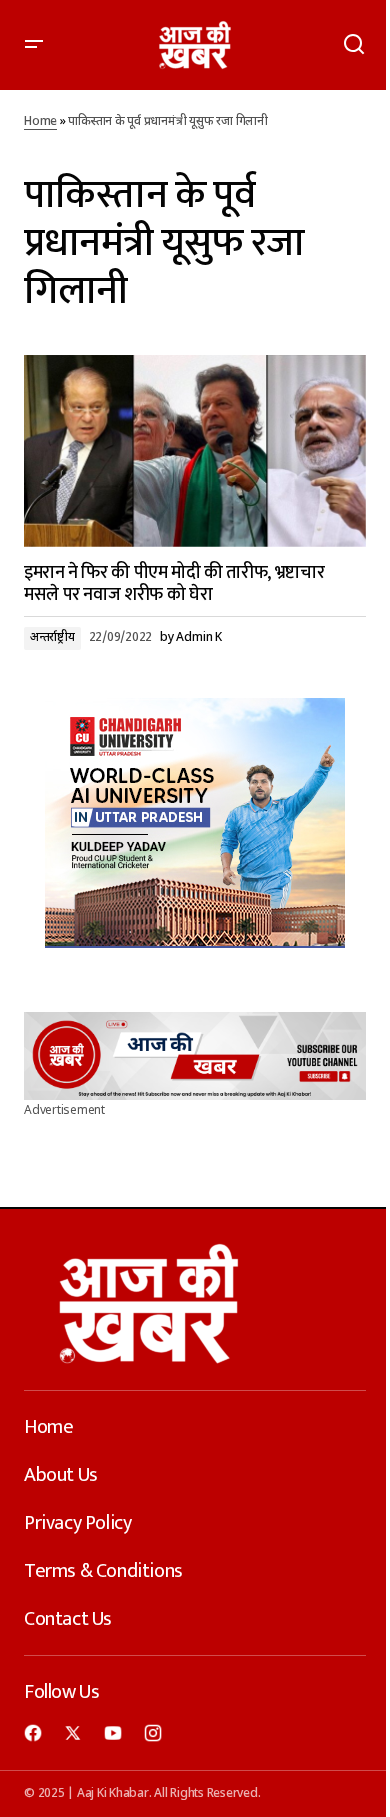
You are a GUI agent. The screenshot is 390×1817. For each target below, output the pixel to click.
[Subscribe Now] (195, 1056)
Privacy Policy (77, 1523)
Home (40, 122)
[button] (34, 45)
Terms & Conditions (103, 1571)
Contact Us (68, 1619)
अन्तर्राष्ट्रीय (52, 638)
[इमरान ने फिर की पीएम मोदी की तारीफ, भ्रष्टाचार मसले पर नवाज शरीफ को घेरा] (195, 451)
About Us (61, 1475)
